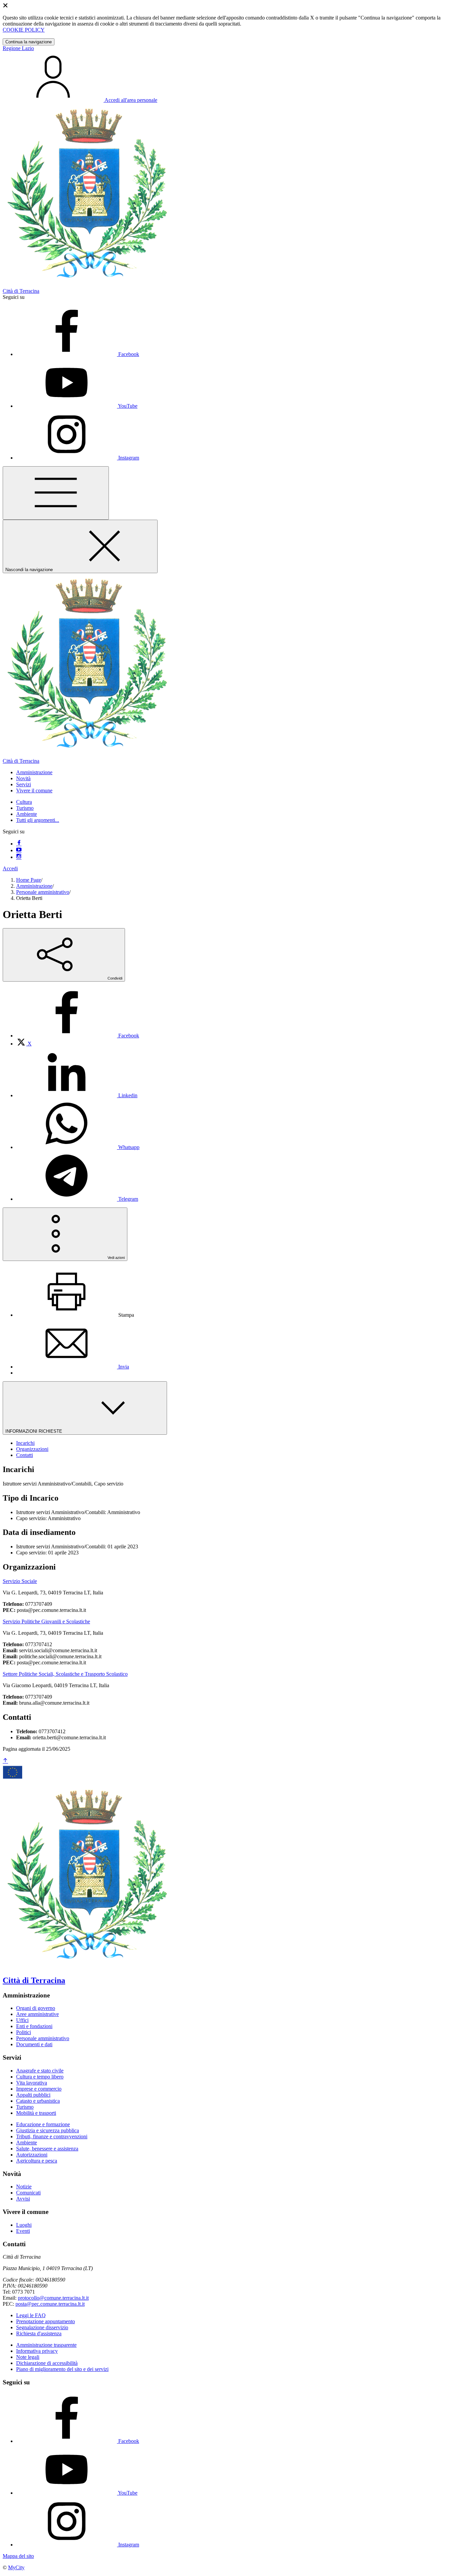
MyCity (16, 2567)
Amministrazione (34, 886)
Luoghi (24, 2225)
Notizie (24, 2187)
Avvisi (23, 2199)
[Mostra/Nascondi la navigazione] (56, 493)
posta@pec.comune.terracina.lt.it (50, 2304)
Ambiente (27, 814)
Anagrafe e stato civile (40, 2071)
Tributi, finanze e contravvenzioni (52, 2136)
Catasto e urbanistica (38, 2101)
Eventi (23, 2231)
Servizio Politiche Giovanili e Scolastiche (46, 1621)
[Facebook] (19, 844)
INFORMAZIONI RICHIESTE (34, 1431)
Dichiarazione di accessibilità (47, 2363)
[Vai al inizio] (5, 1761)
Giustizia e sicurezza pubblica (48, 2130)
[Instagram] (19, 857)
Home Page (29, 880)
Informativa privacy (37, 2351)
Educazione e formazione (43, 2124)
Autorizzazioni (32, 2155)
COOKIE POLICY (24, 30)
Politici (24, 2032)
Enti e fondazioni (34, 2026)
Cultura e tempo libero (40, 2077)
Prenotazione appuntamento (46, 2321)
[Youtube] (19, 850)
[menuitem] (78, 1036)
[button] (34, 772)
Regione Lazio (18, 48)
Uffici (22, 2020)
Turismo (25, 808)
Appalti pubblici (33, 2095)
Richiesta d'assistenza (39, 2333)
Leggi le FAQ (31, 2315)
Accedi (10, 868)
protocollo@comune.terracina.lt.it (53, 2298)
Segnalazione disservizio (42, 2327)
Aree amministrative (37, 2014)
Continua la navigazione (29, 42)
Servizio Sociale (20, 1581)
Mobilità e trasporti (36, 2113)
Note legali (28, 2357)
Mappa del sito (18, 2556)
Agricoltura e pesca (37, 2161)
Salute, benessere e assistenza (47, 2149)
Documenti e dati (34, 2044)
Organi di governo (36, 2008)
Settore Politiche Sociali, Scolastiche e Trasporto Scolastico (65, 1674)
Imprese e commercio (39, 2089)
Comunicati (28, 2193)
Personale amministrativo (43, 892)
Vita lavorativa (32, 2083)
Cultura (24, 802)
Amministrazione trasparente (46, 2345)
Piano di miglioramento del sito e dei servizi (62, 2369)
